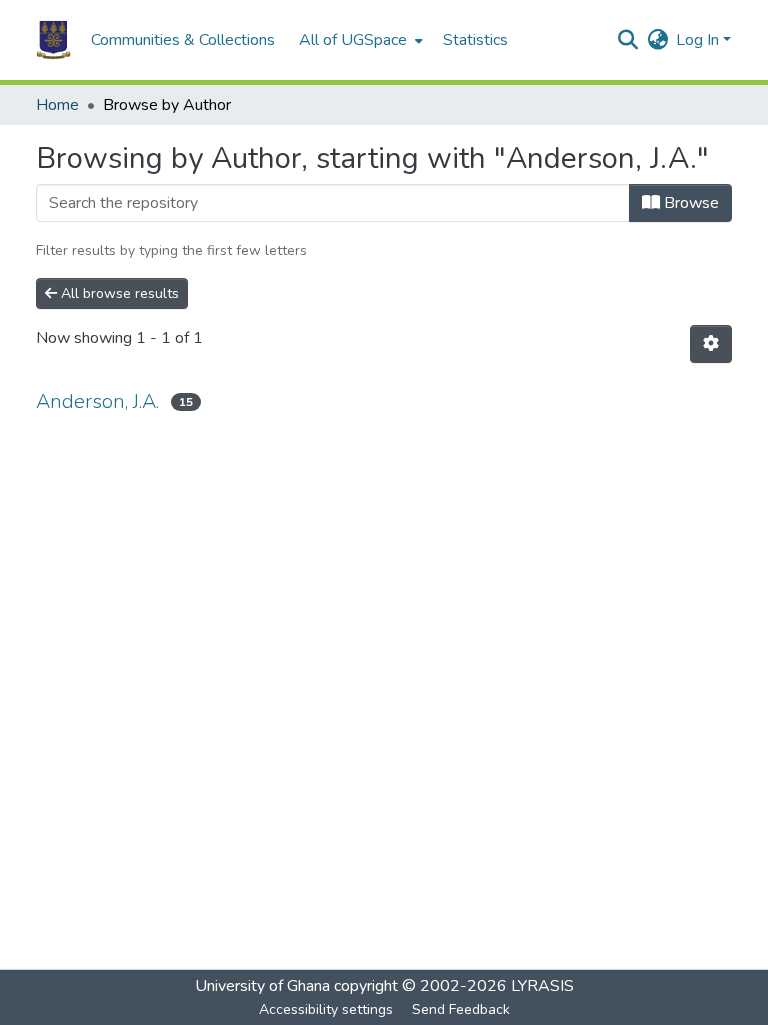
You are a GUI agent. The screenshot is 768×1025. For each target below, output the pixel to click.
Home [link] (57, 105)
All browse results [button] (118, 293)
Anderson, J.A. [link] (97, 401)
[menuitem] (359, 40)
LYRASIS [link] (542, 986)
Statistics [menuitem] (475, 40)
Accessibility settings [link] (326, 1009)
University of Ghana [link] (262, 986)
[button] (53, 40)
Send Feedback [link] (461, 1009)
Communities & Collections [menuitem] (183, 40)
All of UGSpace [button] (353, 40)
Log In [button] (699, 40)
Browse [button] (689, 203)
